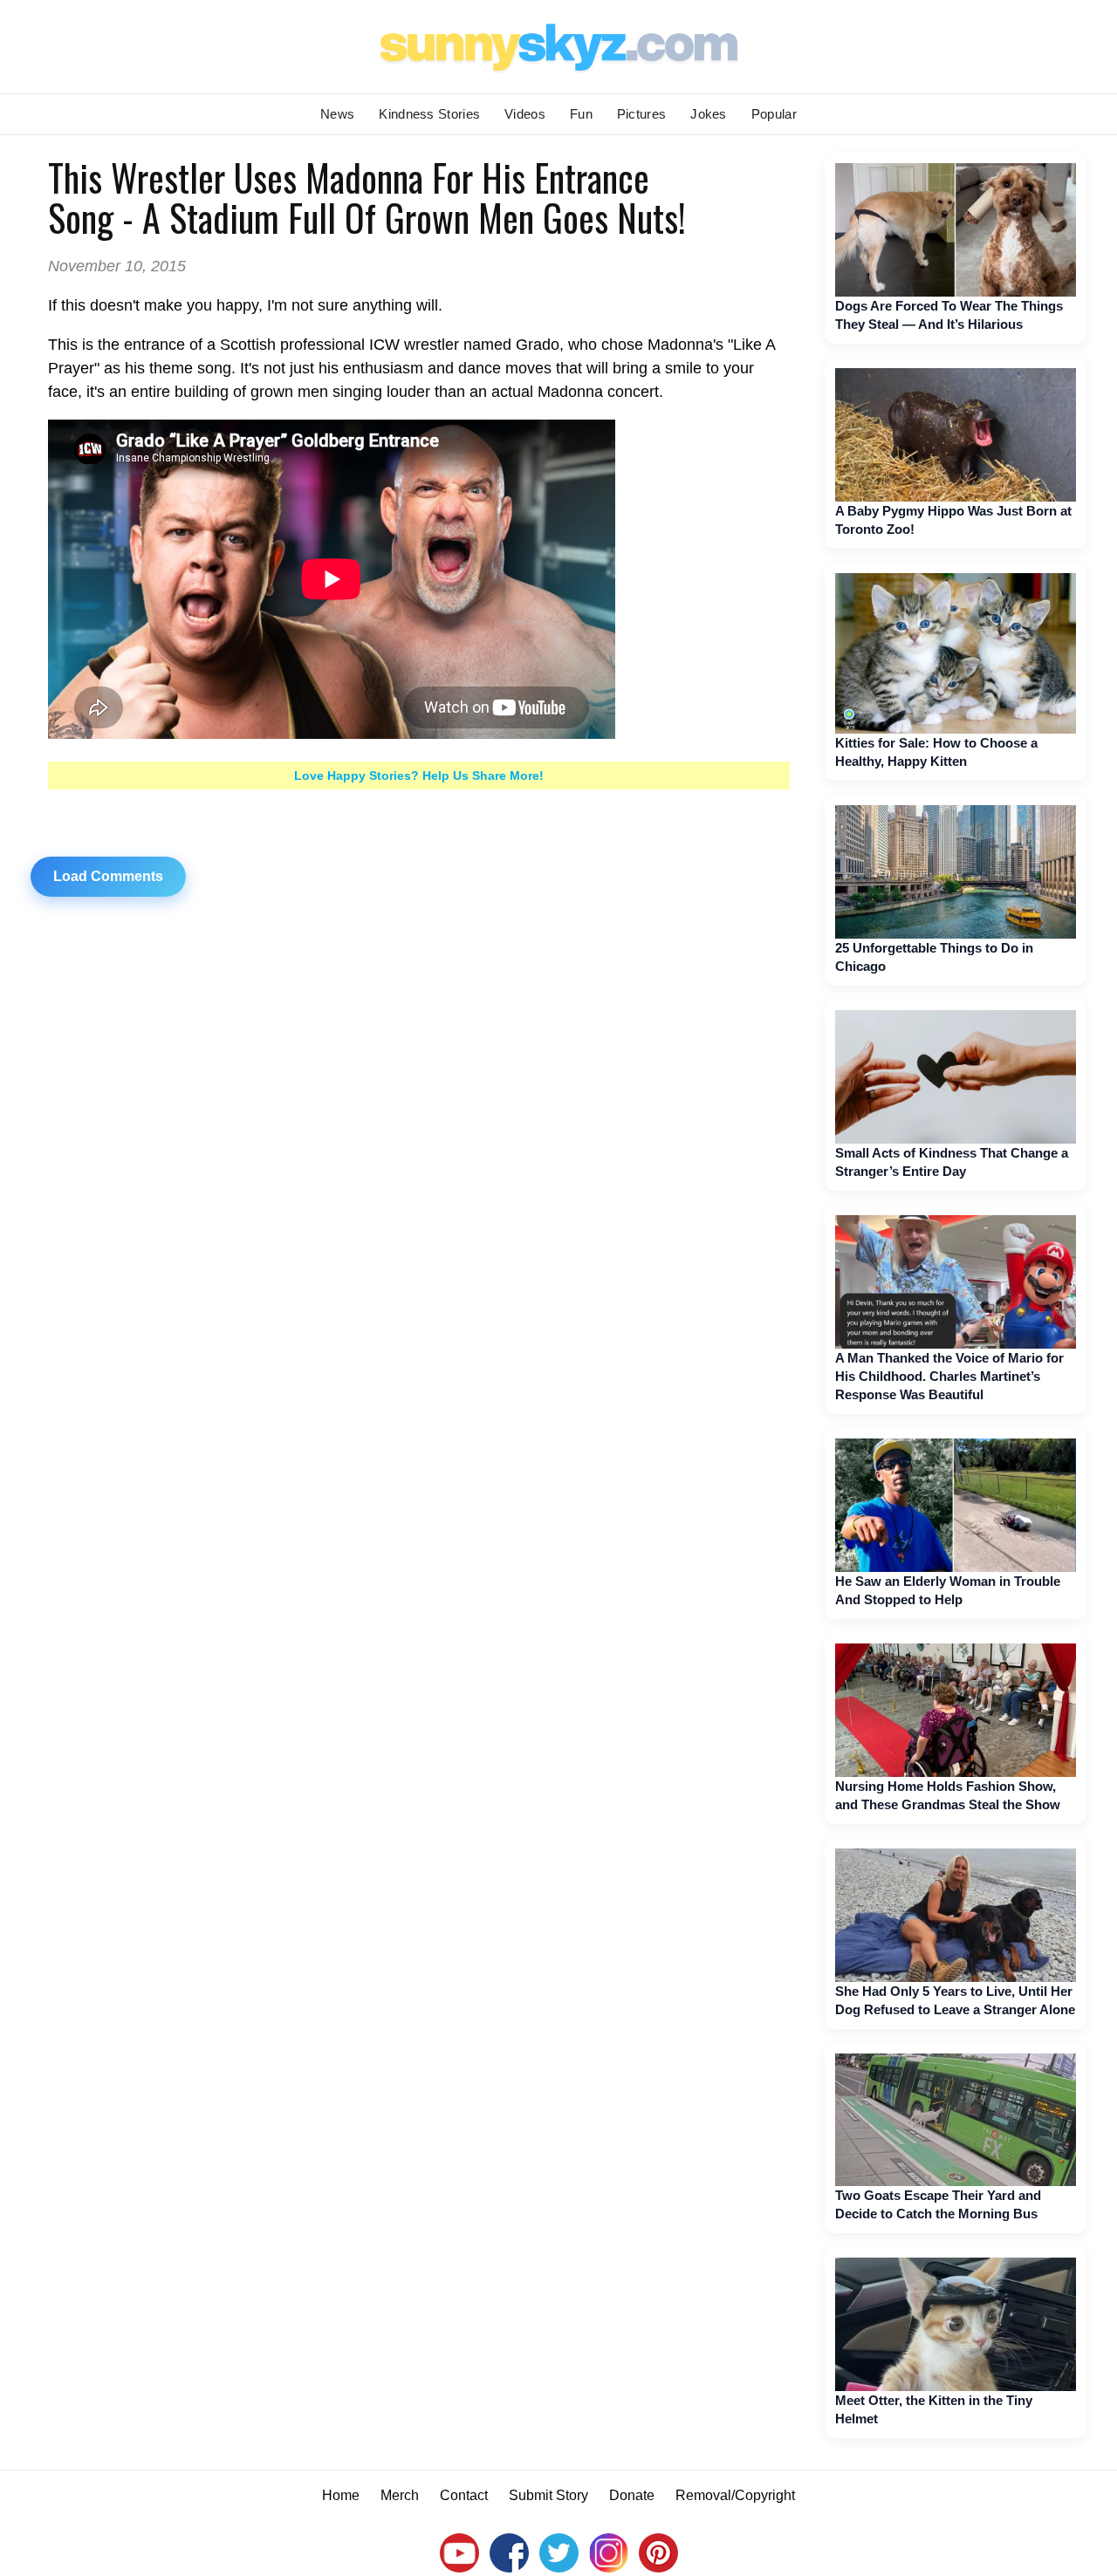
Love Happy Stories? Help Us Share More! (419, 776)
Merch (400, 2495)
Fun (581, 114)
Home (341, 2495)
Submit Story (548, 2495)
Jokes (709, 114)
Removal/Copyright (735, 2495)
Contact (464, 2495)
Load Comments (108, 876)
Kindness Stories (429, 114)
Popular (774, 114)
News (337, 114)
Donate (632, 2495)
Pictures (641, 114)
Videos (525, 114)
